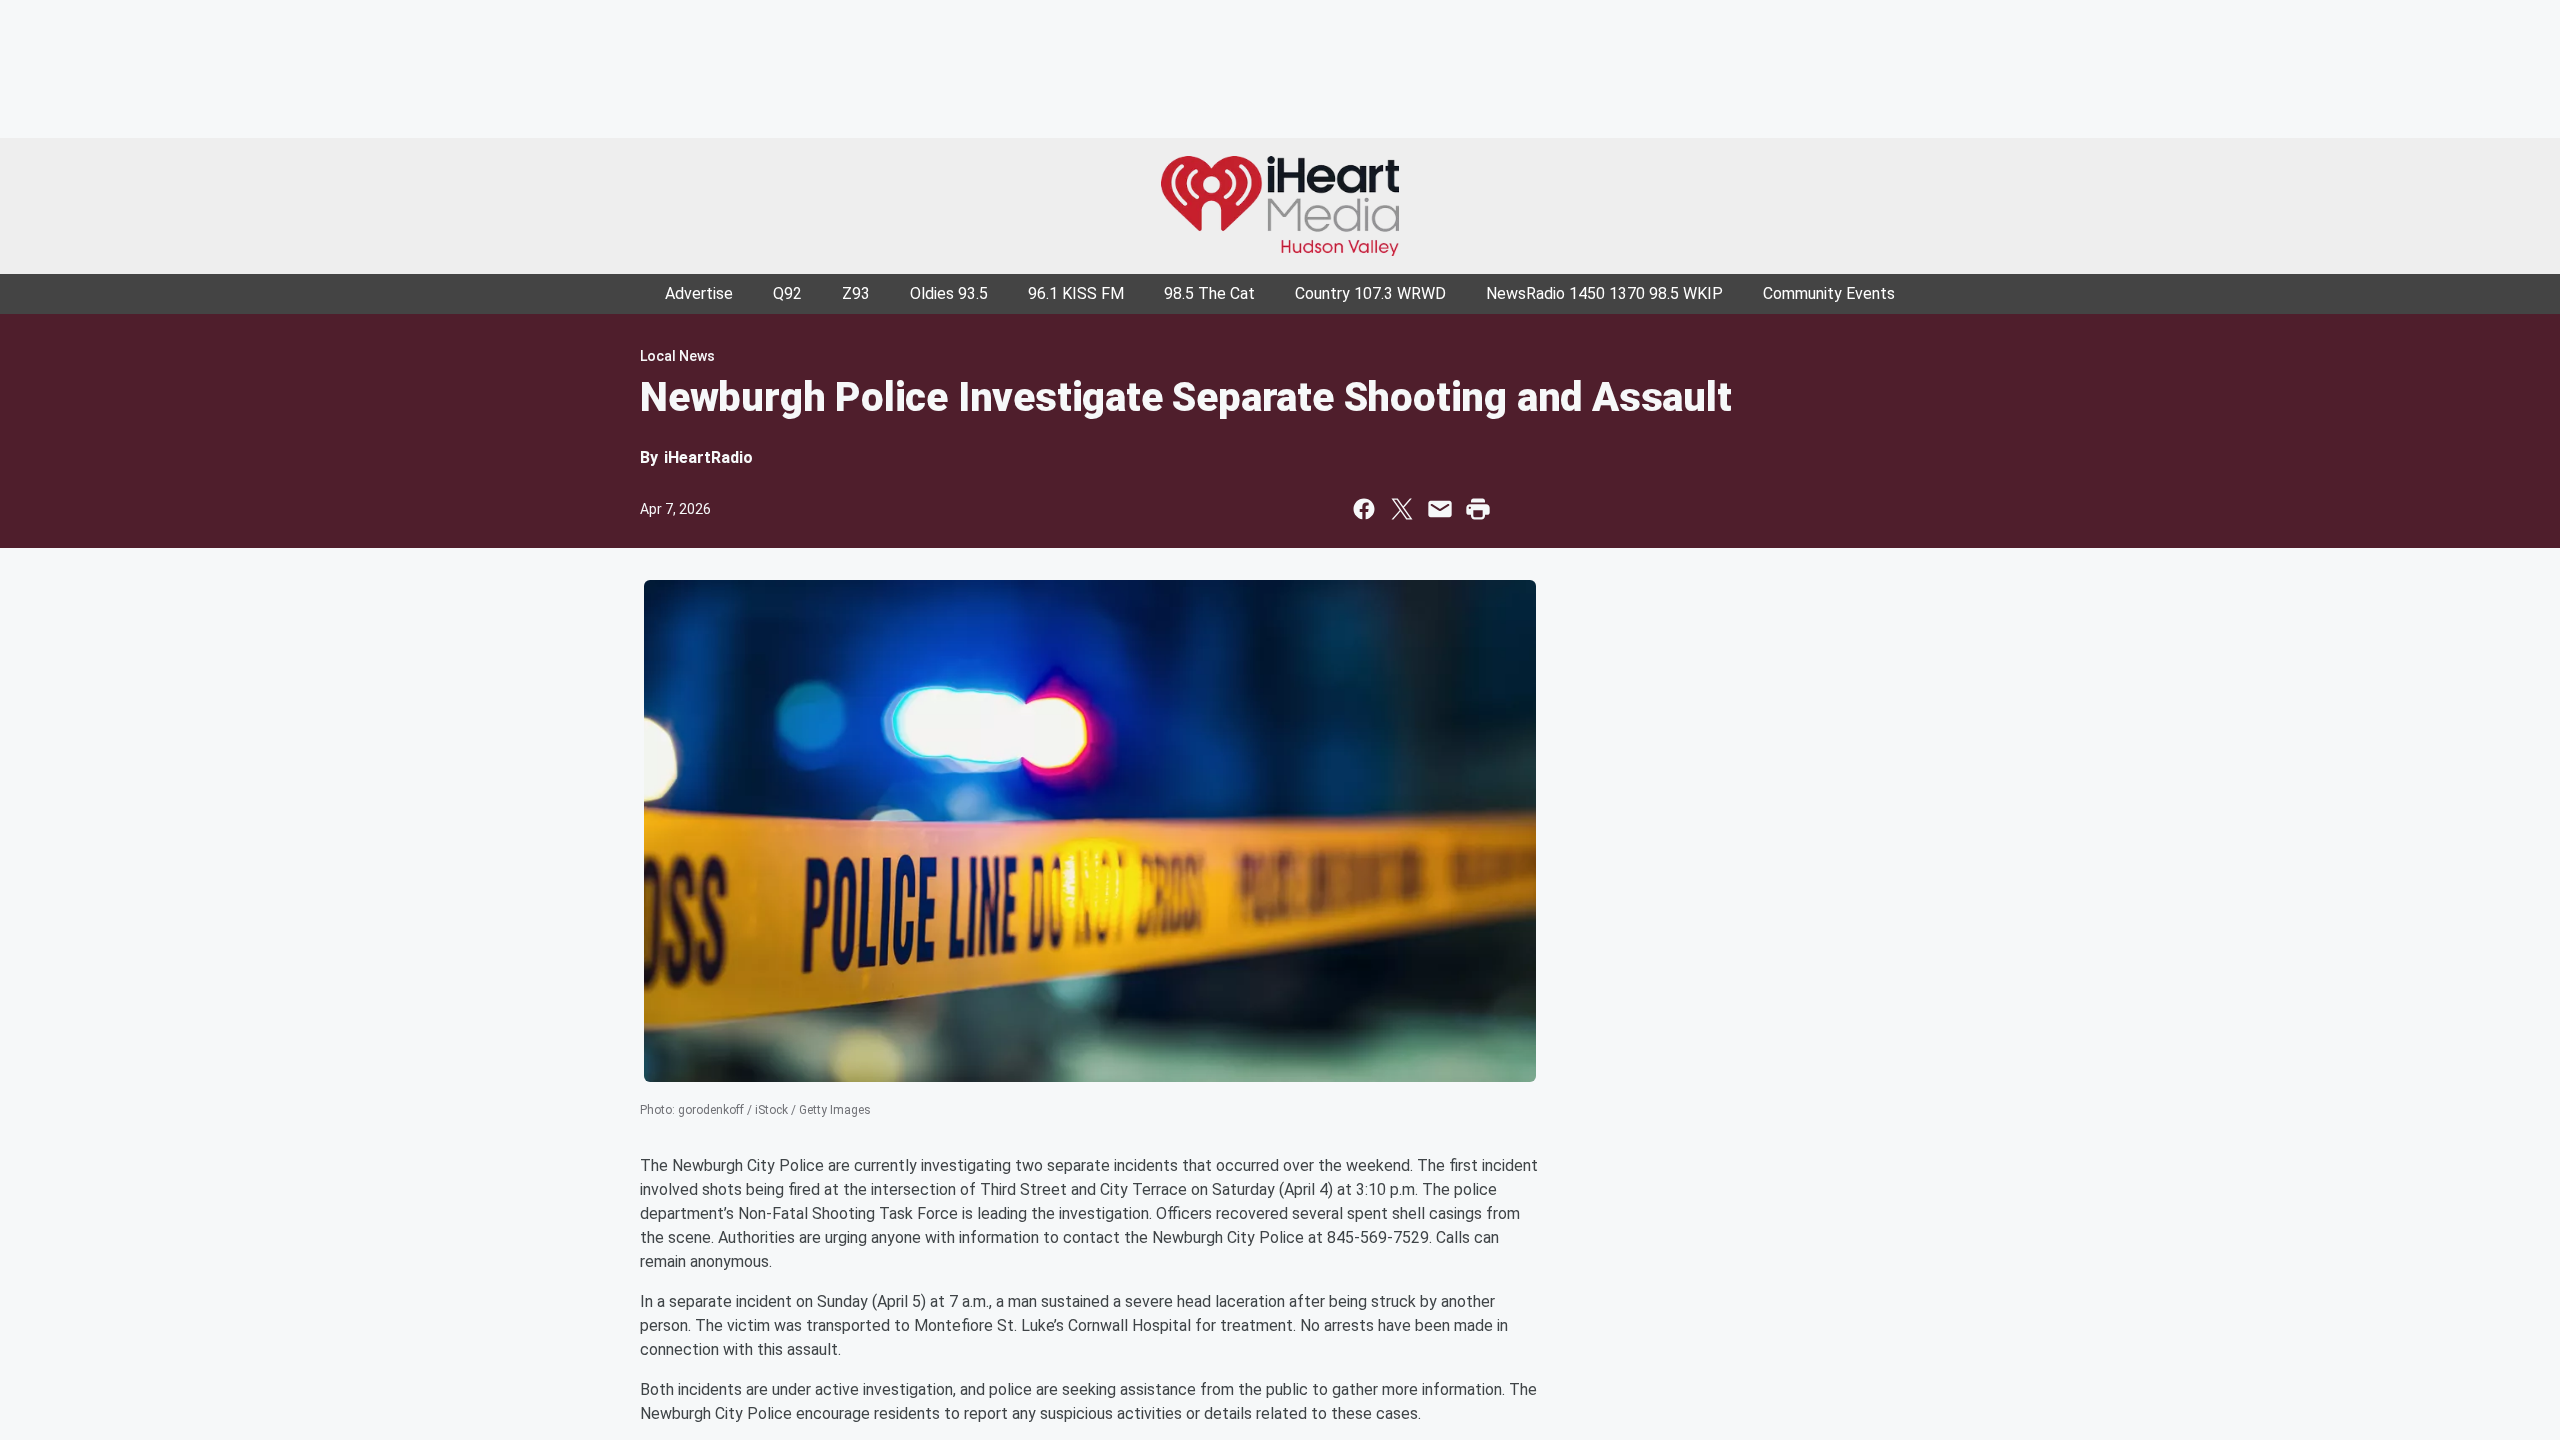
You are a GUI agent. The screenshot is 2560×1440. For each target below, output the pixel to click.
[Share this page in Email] (1440, 509)
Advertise (699, 293)
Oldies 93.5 (949, 293)
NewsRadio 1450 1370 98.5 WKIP (1604, 293)
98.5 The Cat (1209, 293)
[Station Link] (1280, 206)
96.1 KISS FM (1076, 293)
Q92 (787, 293)
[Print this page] (1478, 509)
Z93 (856, 293)
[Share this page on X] (1402, 509)
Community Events (1829, 293)
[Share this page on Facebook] (1364, 509)
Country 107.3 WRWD (1370, 293)
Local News (677, 356)
